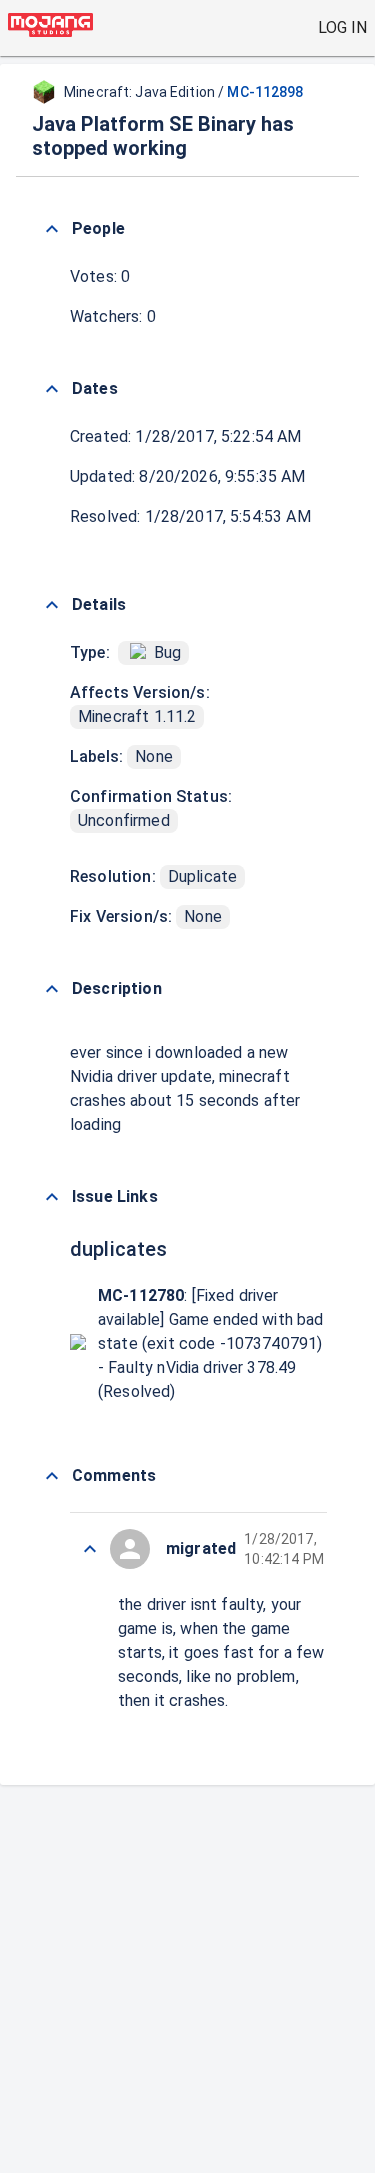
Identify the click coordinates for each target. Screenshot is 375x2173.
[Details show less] (52, 605)
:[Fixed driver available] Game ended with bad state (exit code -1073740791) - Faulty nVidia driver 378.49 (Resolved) (211, 1343)
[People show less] (52, 229)
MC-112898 (265, 92)
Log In (342, 27)
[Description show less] (52, 989)
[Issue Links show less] (52, 1197)
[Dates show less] (52, 389)
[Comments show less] (52, 1476)
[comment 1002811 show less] (90, 1549)
